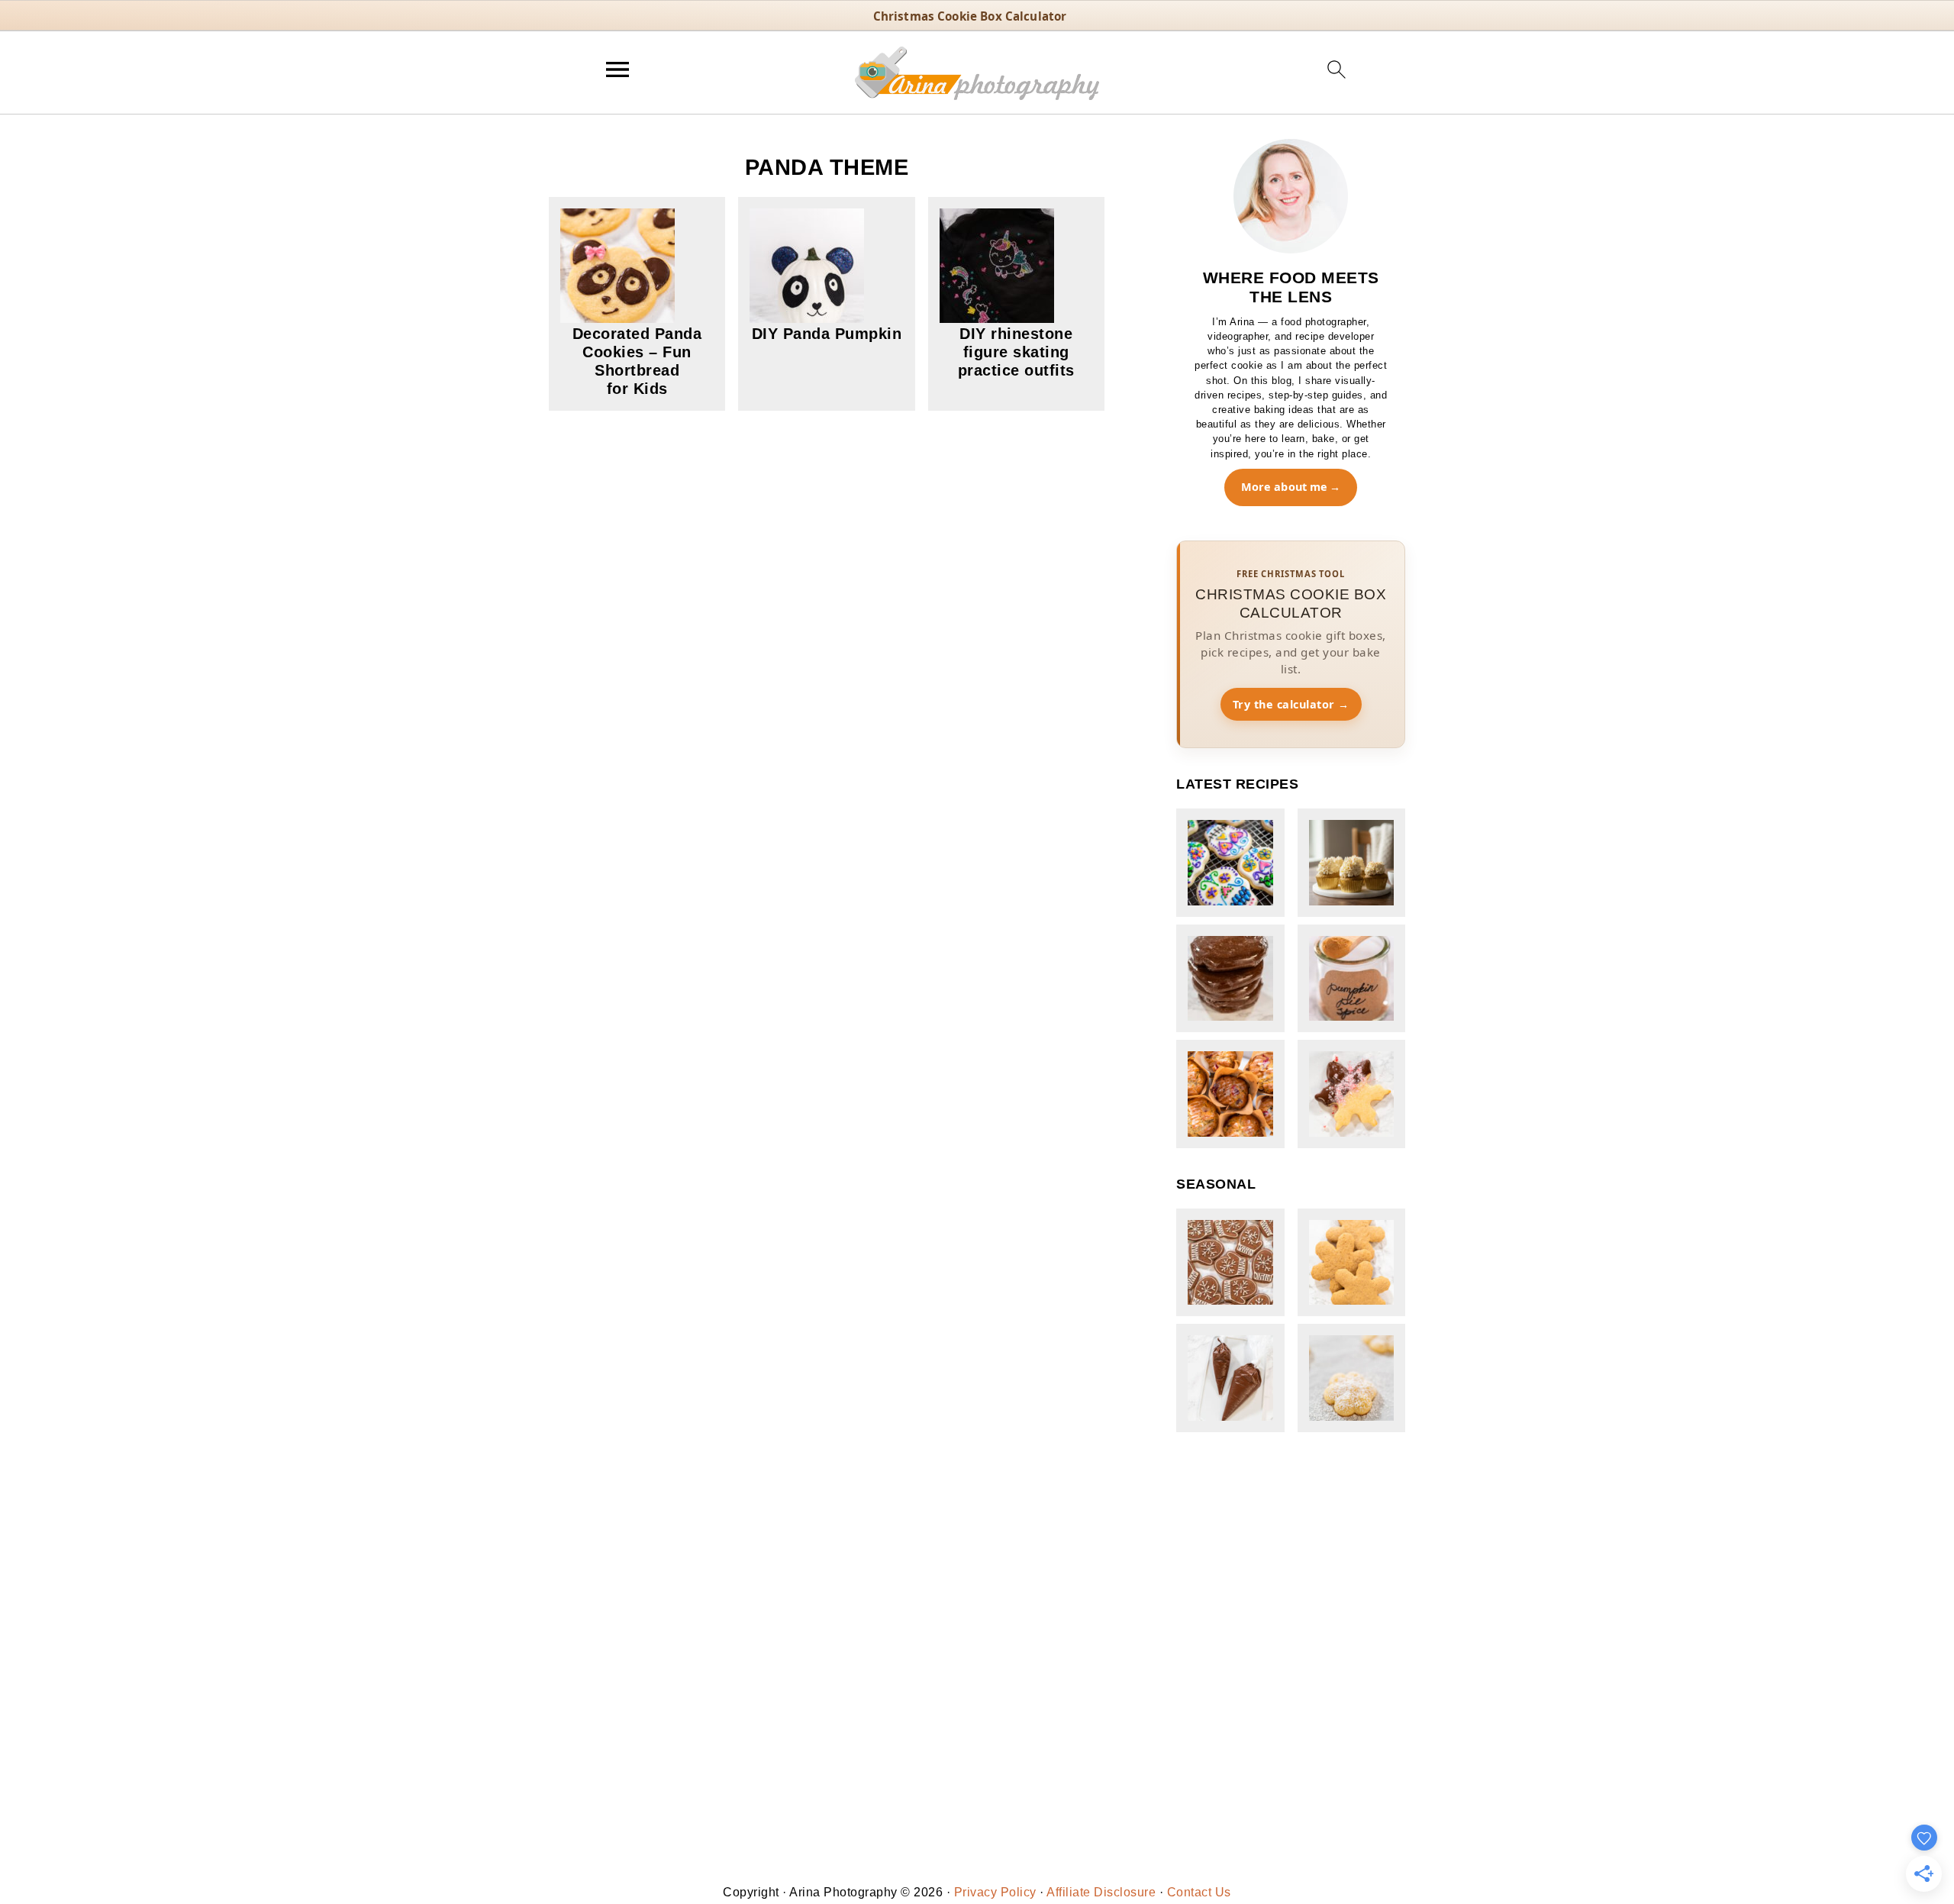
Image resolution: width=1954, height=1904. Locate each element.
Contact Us (1199, 1892)
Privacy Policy (995, 1892)
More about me (1285, 487)
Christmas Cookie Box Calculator (970, 16)
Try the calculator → (1291, 704)
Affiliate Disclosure (1101, 1892)
